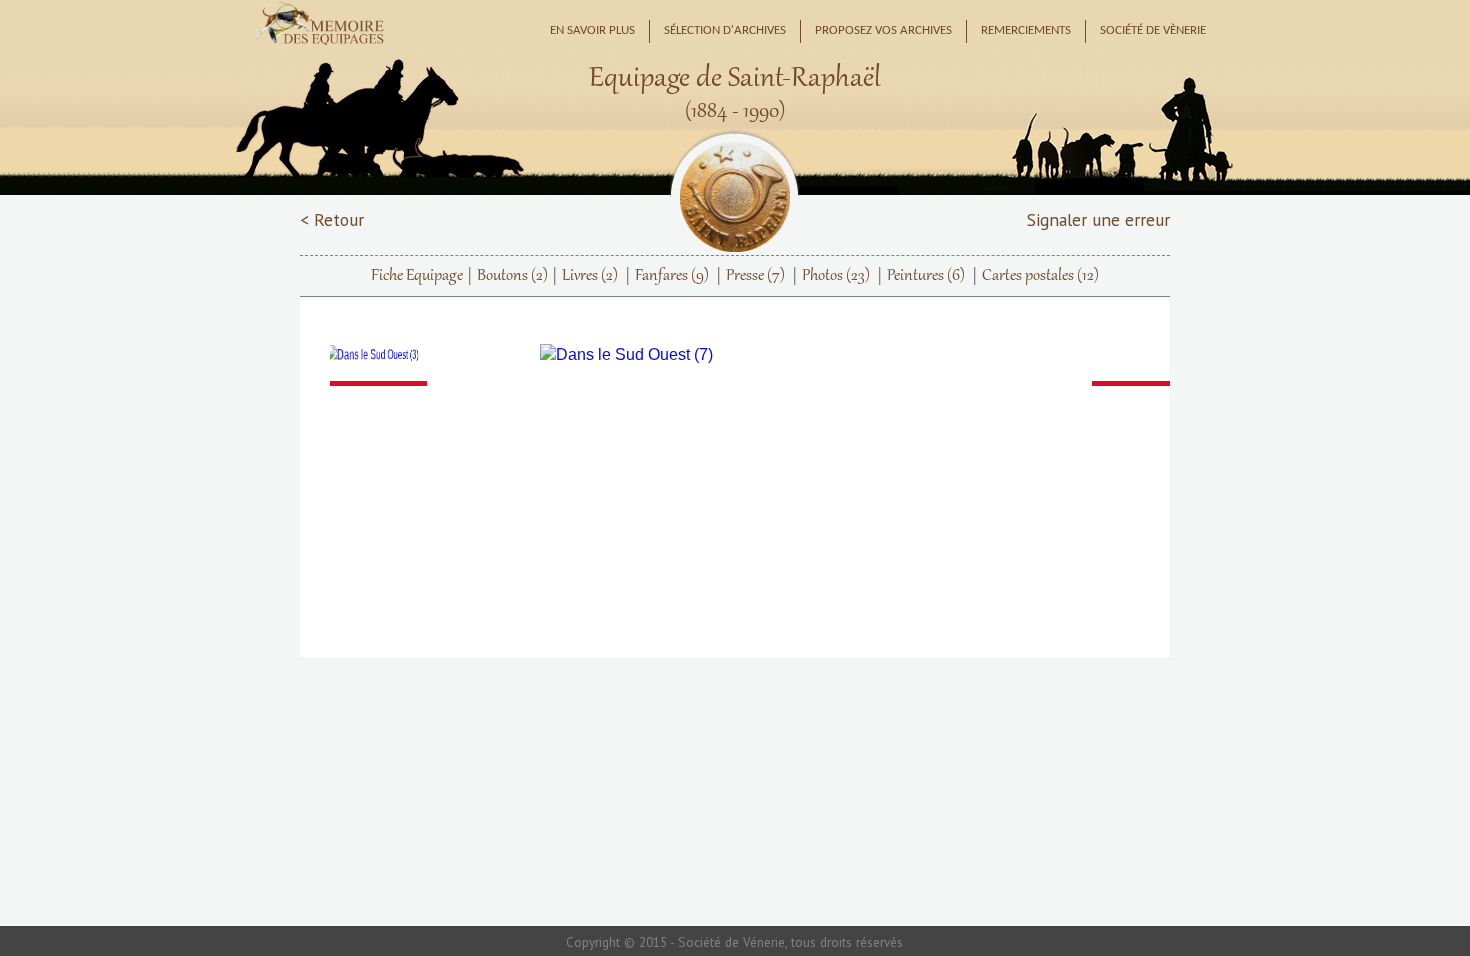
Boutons (512, 276)
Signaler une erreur (1098, 219)
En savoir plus (592, 31)
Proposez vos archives (883, 31)
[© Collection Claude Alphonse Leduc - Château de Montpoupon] (420, 355)
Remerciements (1026, 31)
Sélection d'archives (725, 31)
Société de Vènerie (1153, 31)
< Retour (332, 219)
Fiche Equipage (417, 276)
